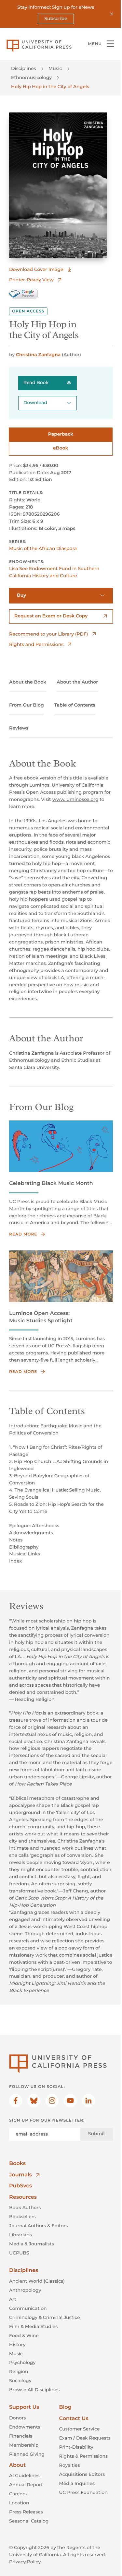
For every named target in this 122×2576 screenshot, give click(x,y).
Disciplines (24, 68)
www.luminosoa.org (75, 799)
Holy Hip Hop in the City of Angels (50, 87)
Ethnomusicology (31, 77)
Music (55, 68)
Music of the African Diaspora (43, 548)
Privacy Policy (25, 2562)
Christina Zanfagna (38, 355)
